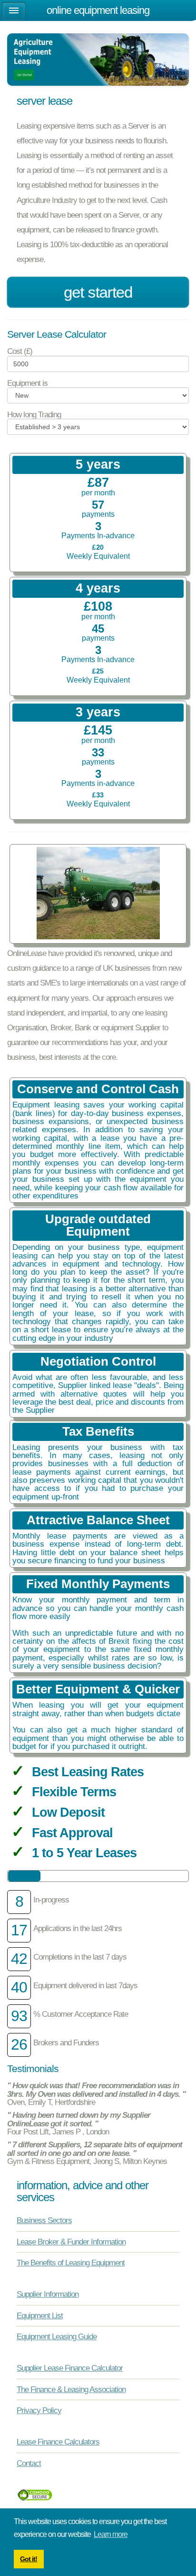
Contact (29, 2463)
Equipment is (27, 383)
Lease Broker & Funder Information (71, 2242)
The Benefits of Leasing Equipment (71, 2263)
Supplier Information (48, 2294)
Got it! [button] (29, 2559)
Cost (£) (20, 351)
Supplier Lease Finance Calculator (70, 2368)
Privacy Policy (39, 2410)
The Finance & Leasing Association (71, 2389)
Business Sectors (44, 2220)
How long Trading (34, 415)
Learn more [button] (111, 2534)
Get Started (98, 292)
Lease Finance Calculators (58, 2442)
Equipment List (40, 2315)
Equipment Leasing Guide (57, 2336)
